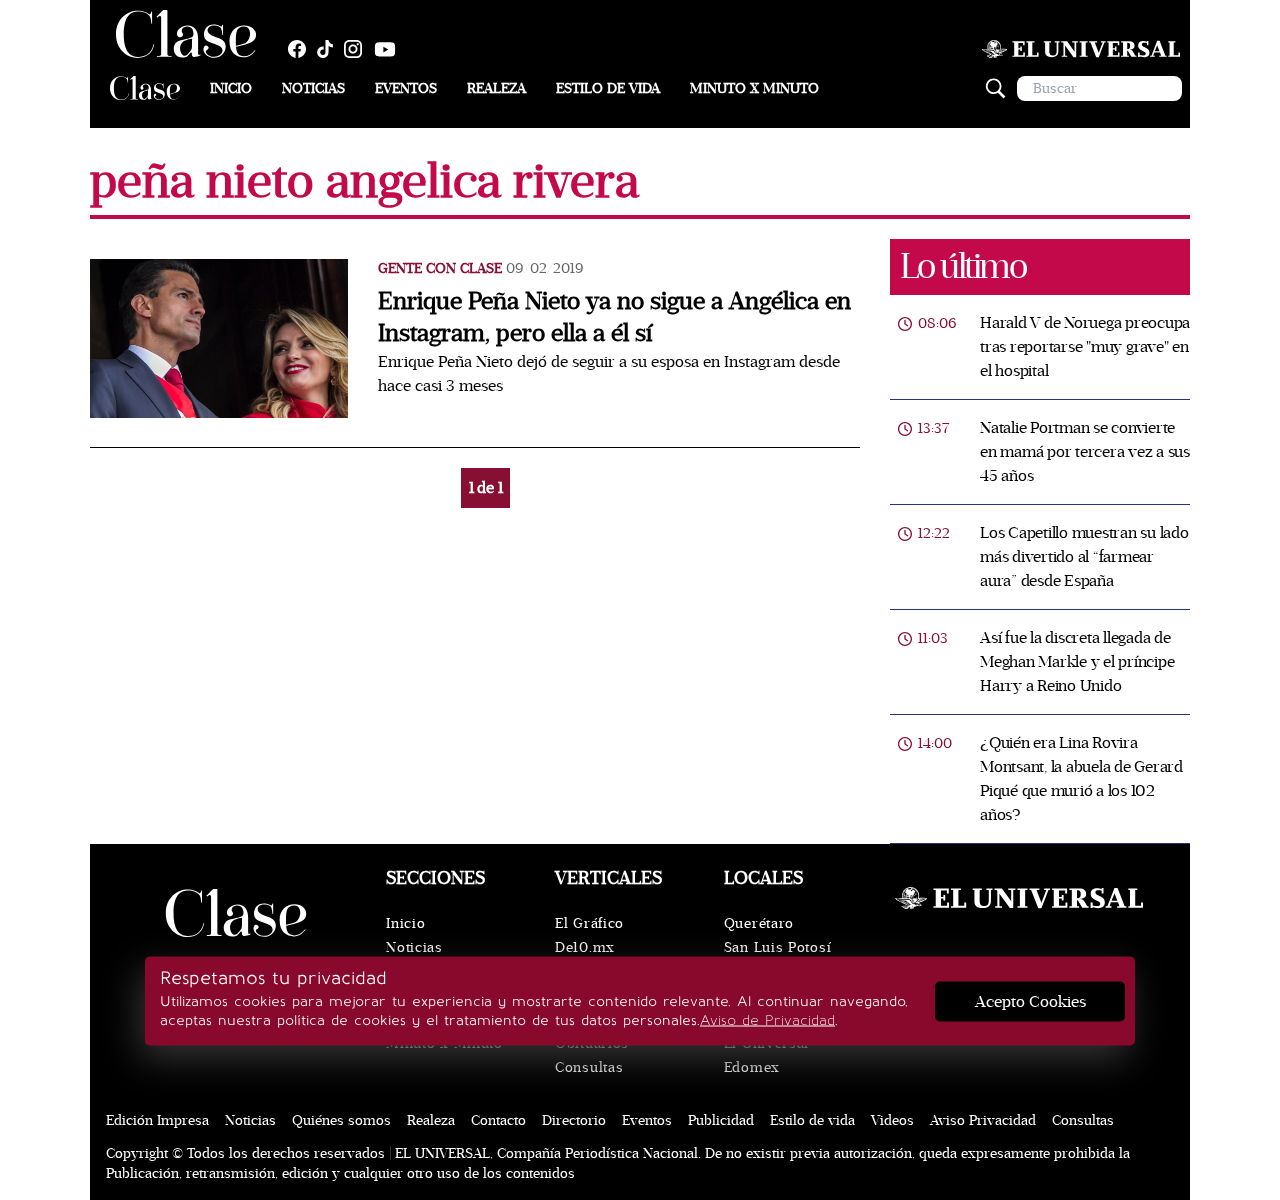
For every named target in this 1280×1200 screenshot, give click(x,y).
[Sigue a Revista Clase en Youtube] (390, 49)
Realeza (496, 88)
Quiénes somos (341, 1120)
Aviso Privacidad (983, 1120)
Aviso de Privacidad (767, 1020)
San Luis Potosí (778, 947)
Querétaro (759, 923)
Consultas (589, 1067)
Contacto (498, 1120)
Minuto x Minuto (754, 88)
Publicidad (721, 1120)
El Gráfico (589, 923)
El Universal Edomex (766, 1055)
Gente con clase (440, 268)
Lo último (963, 266)
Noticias (313, 88)
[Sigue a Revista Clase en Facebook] (302, 49)
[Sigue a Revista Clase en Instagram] (358, 49)
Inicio (231, 88)
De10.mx (585, 947)
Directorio (574, 1120)
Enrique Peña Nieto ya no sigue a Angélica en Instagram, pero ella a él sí (614, 317)
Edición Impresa (157, 1120)
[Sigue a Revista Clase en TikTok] (330, 49)
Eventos (406, 88)
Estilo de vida (608, 88)
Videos (892, 1120)
